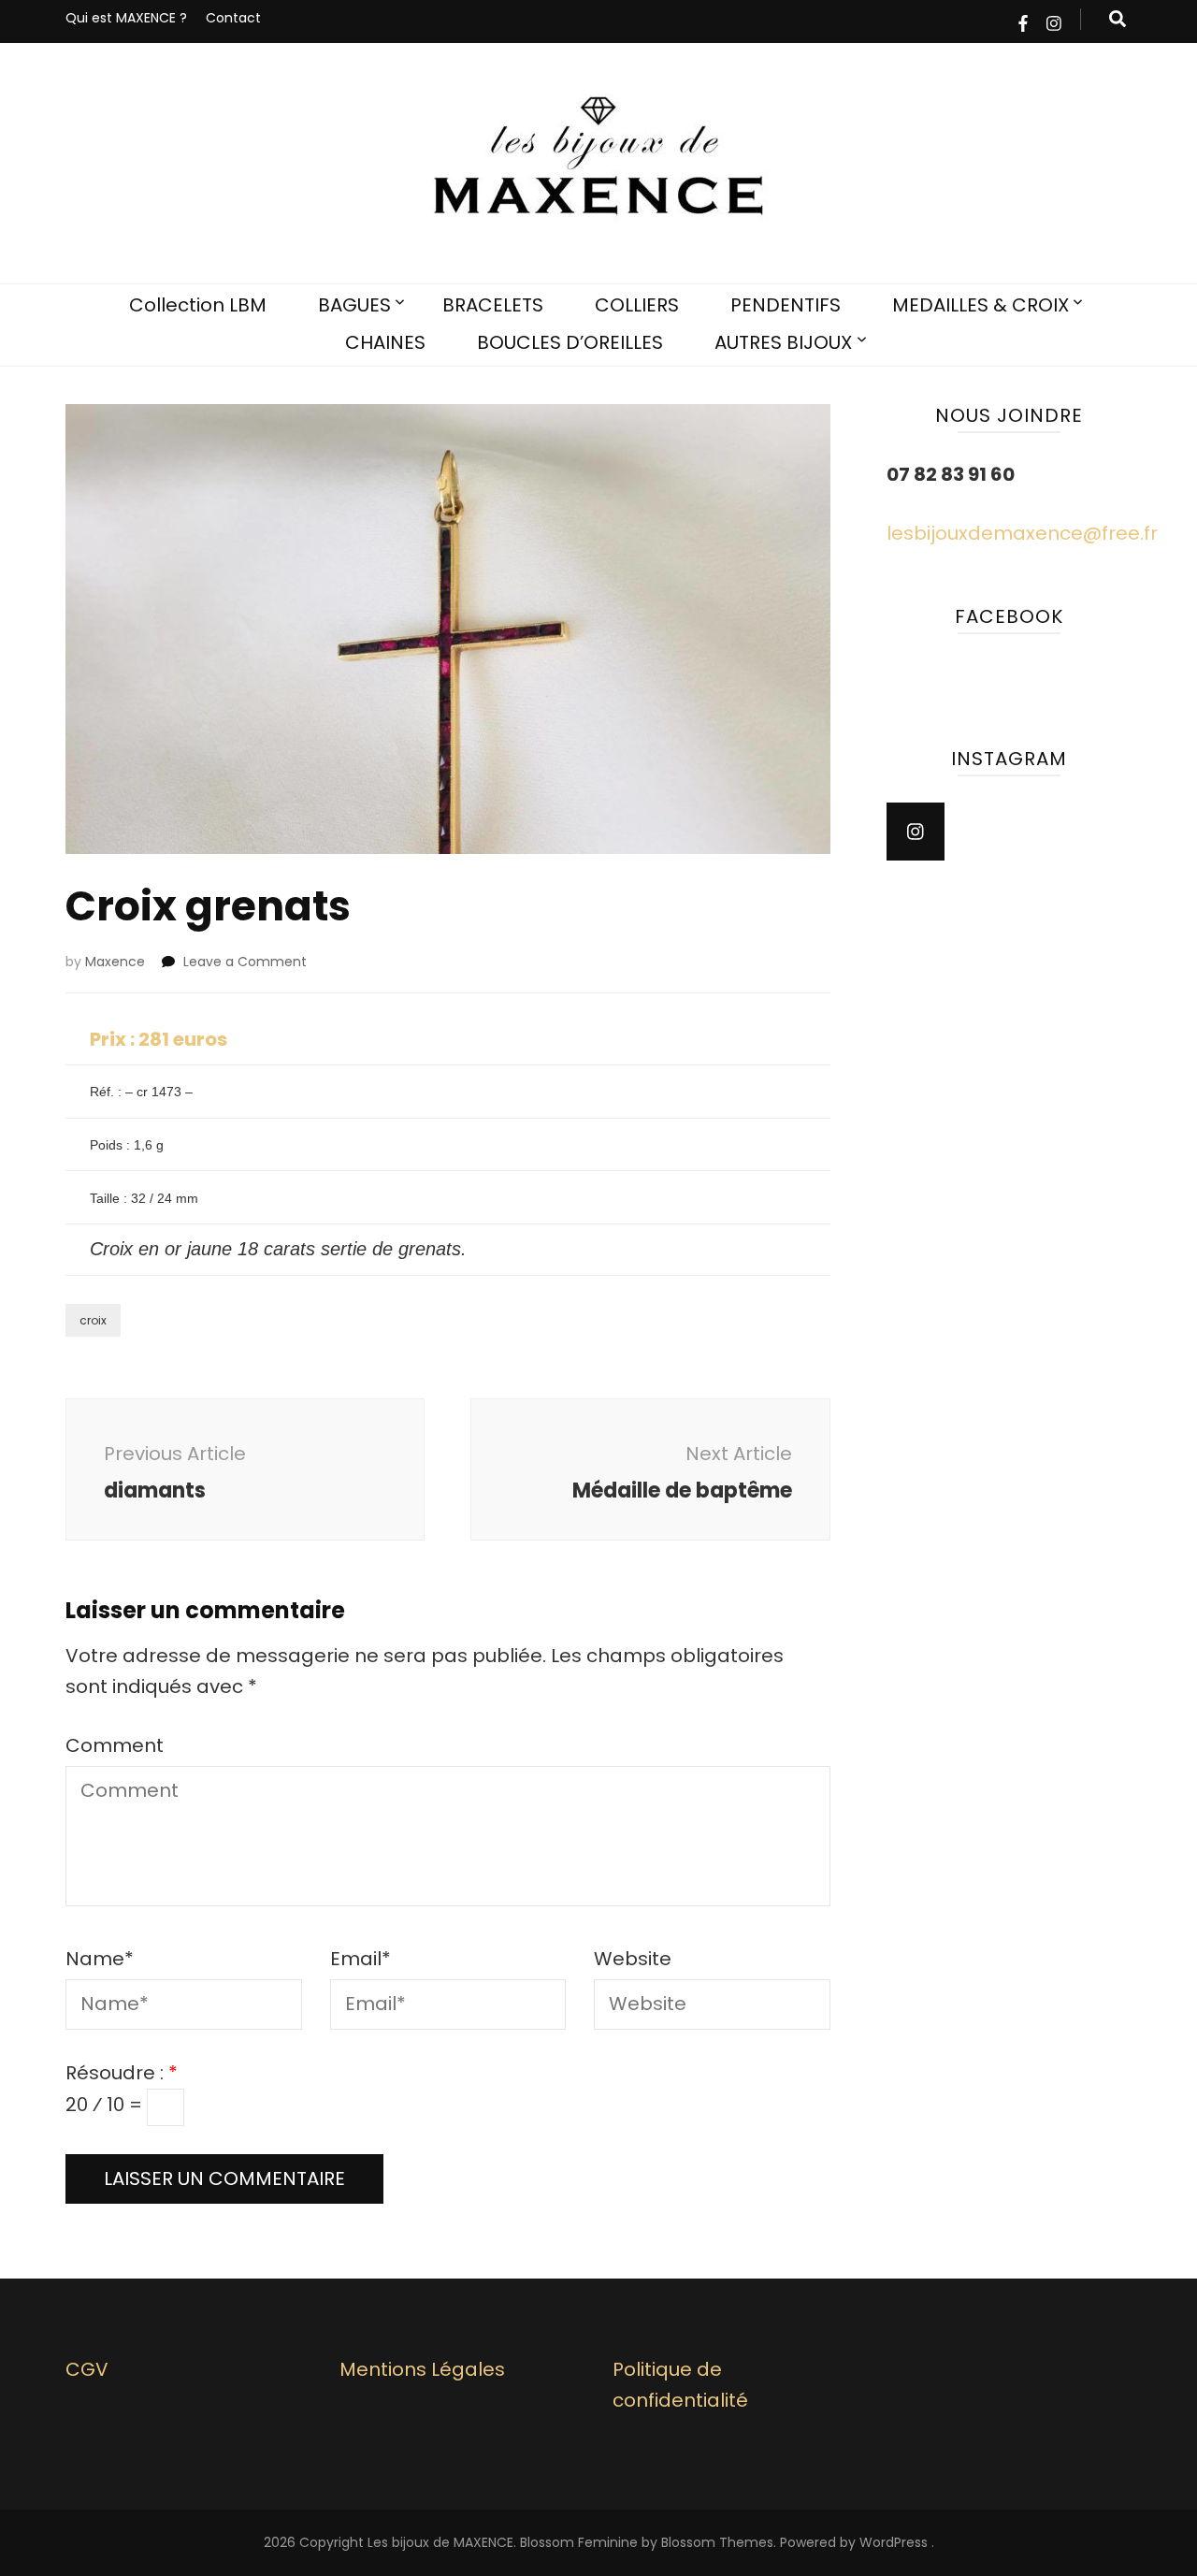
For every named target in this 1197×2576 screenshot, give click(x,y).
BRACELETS (493, 305)
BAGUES (354, 305)
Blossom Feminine (579, 2542)
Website (633, 1959)
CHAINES (385, 342)
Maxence (115, 962)
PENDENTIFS (786, 305)
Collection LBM (198, 305)
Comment (115, 1745)
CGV (87, 2369)
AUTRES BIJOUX (783, 342)
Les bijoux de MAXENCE (440, 2542)
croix (93, 1320)
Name (100, 1959)
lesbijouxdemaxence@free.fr (1022, 533)
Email (361, 1959)
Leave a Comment (245, 962)
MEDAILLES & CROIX (981, 305)
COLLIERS (637, 305)
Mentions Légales (422, 2369)
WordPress (894, 2542)
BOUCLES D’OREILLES (570, 342)
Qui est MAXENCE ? (126, 18)
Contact (233, 18)
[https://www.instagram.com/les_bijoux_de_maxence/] (916, 832)
